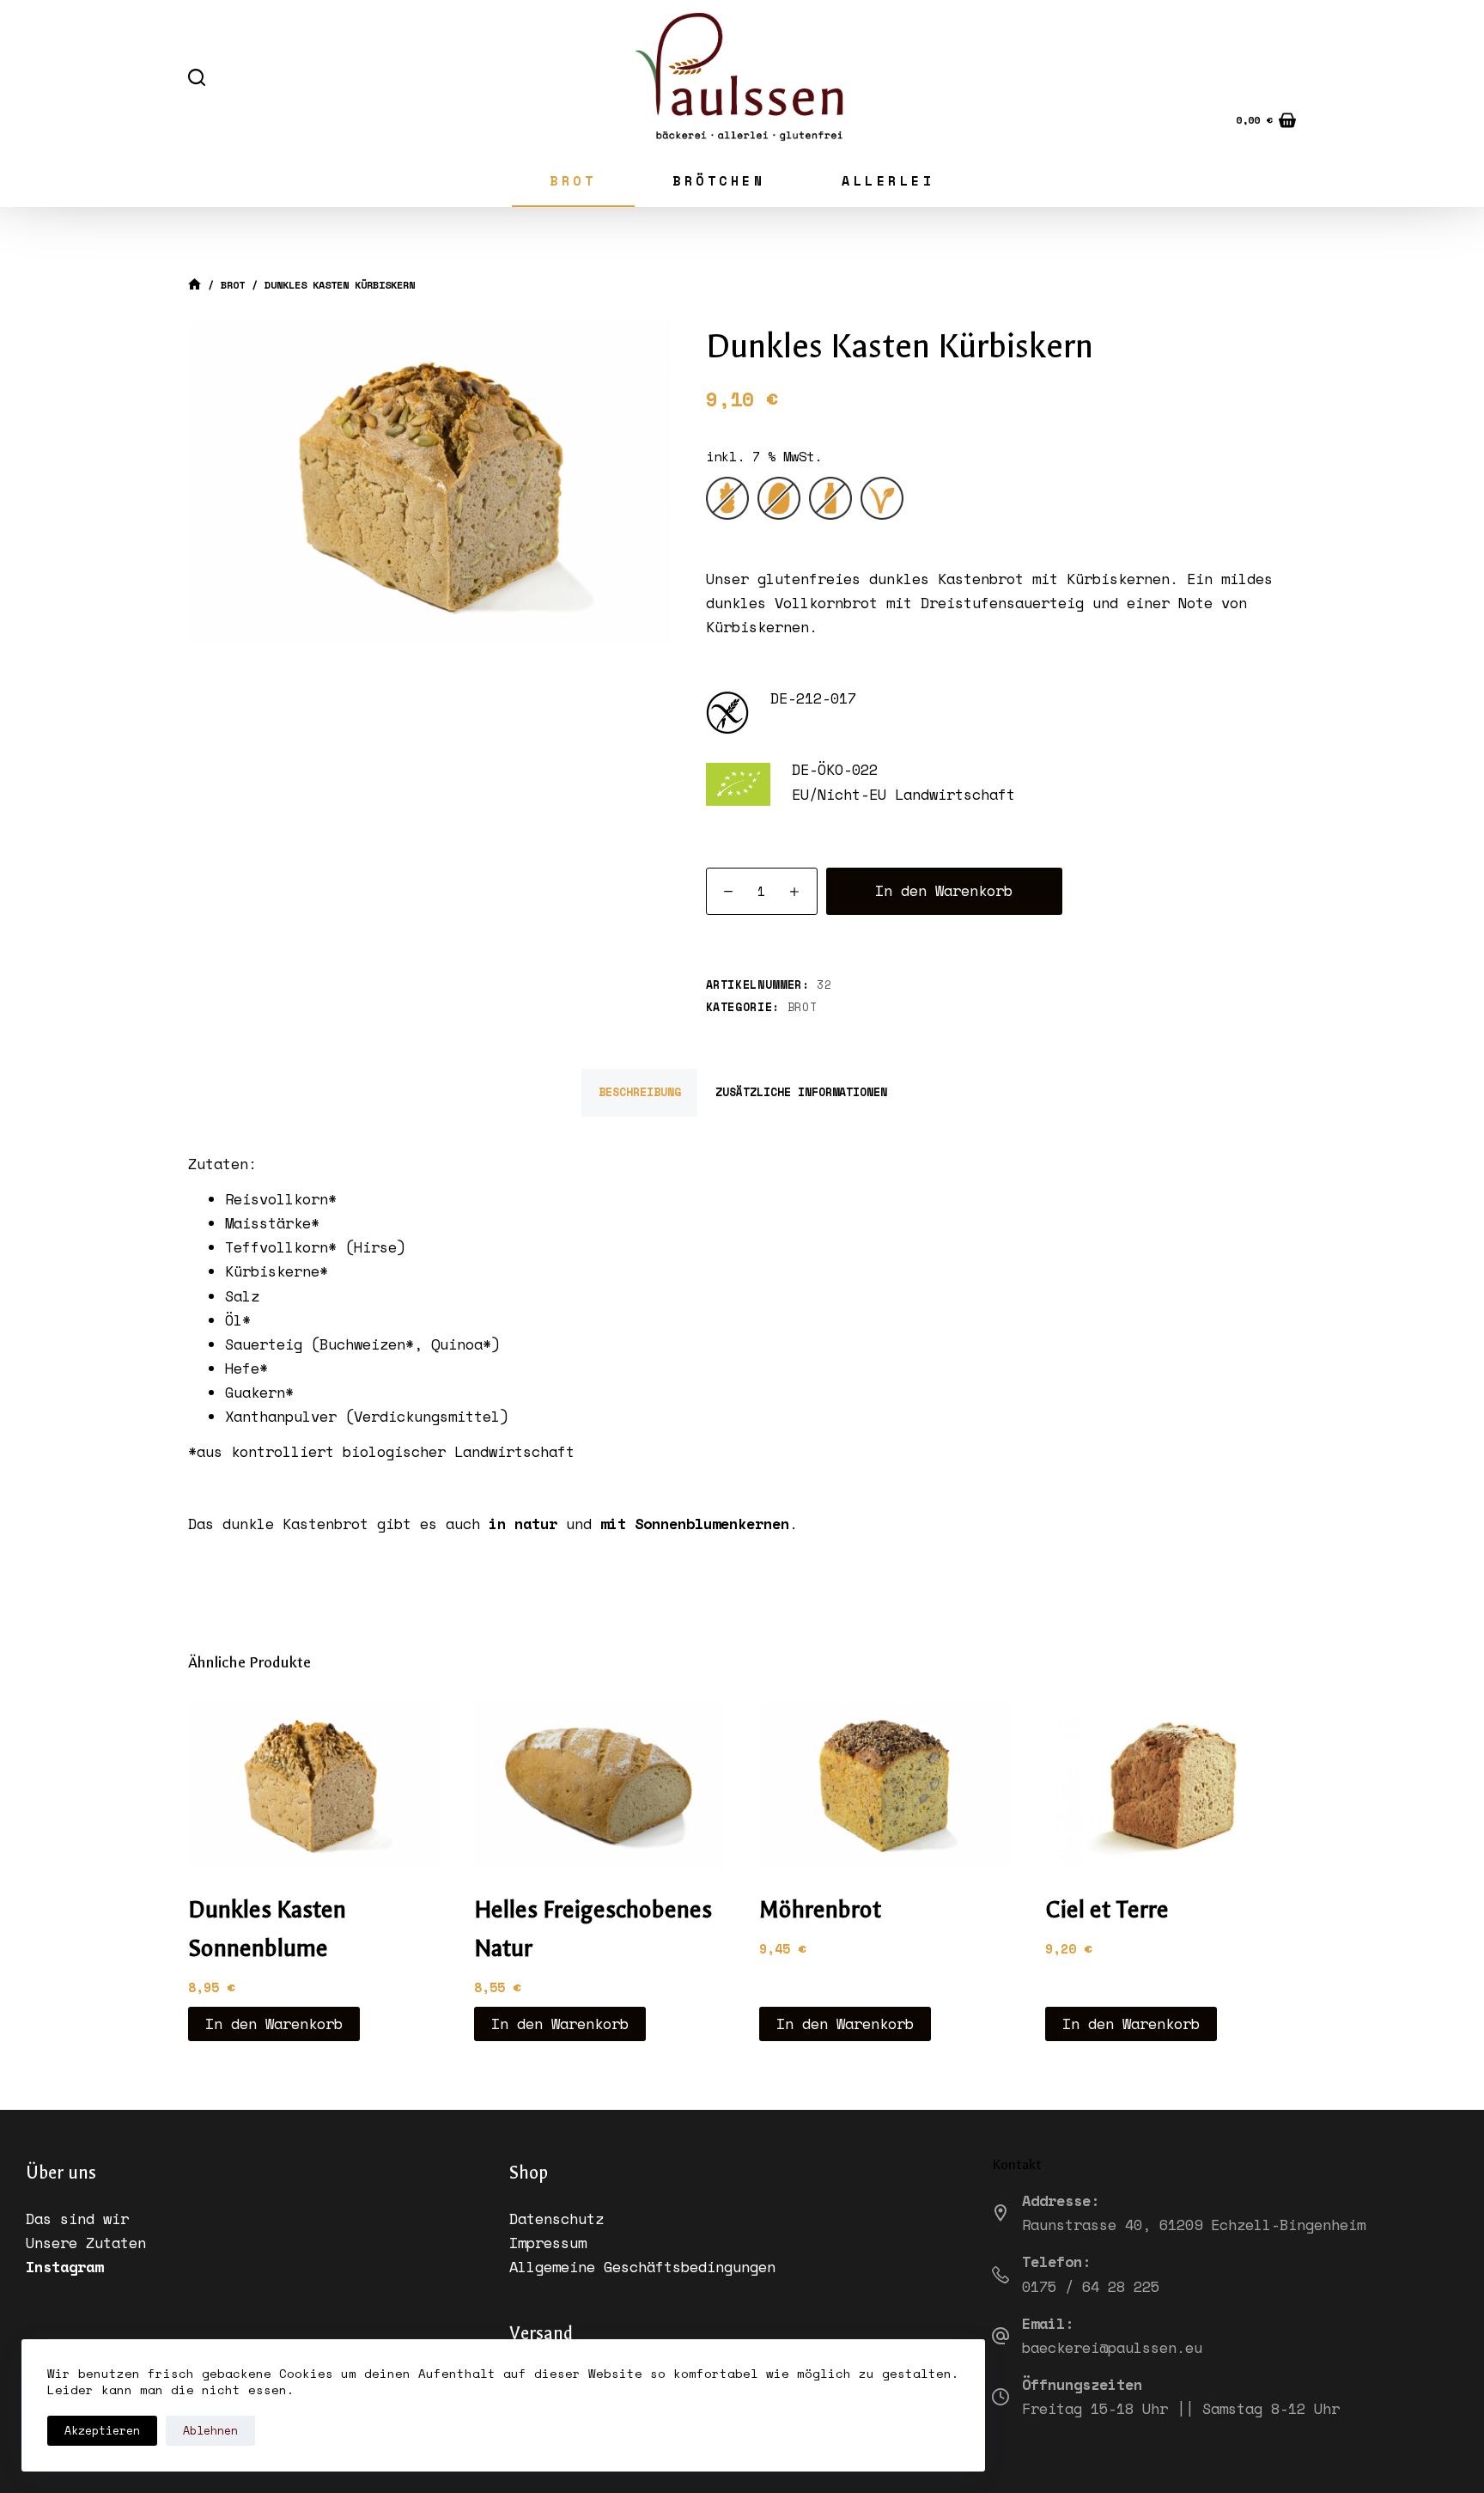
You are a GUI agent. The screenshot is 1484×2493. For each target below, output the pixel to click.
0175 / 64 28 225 (1091, 2286)
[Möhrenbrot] (885, 1786)
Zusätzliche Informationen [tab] (801, 1092)
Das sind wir (77, 2219)
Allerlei (888, 180)
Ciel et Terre (1107, 1910)
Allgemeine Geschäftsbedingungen (642, 2267)
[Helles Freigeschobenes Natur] (600, 1786)
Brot (573, 180)
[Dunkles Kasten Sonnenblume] (314, 1786)
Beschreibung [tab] (640, 1092)
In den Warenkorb (944, 890)
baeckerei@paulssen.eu (1112, 2347)
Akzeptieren (102, 2430)
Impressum (548, 2243)
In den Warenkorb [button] (274, 2024)
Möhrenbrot (820, 1910)
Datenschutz (556, 2219)
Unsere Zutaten (86, 2243)
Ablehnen (210, 2430)
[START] (195, 286)
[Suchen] (197, 77)
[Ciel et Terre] (1171, 1786)
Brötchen (719, 180)
